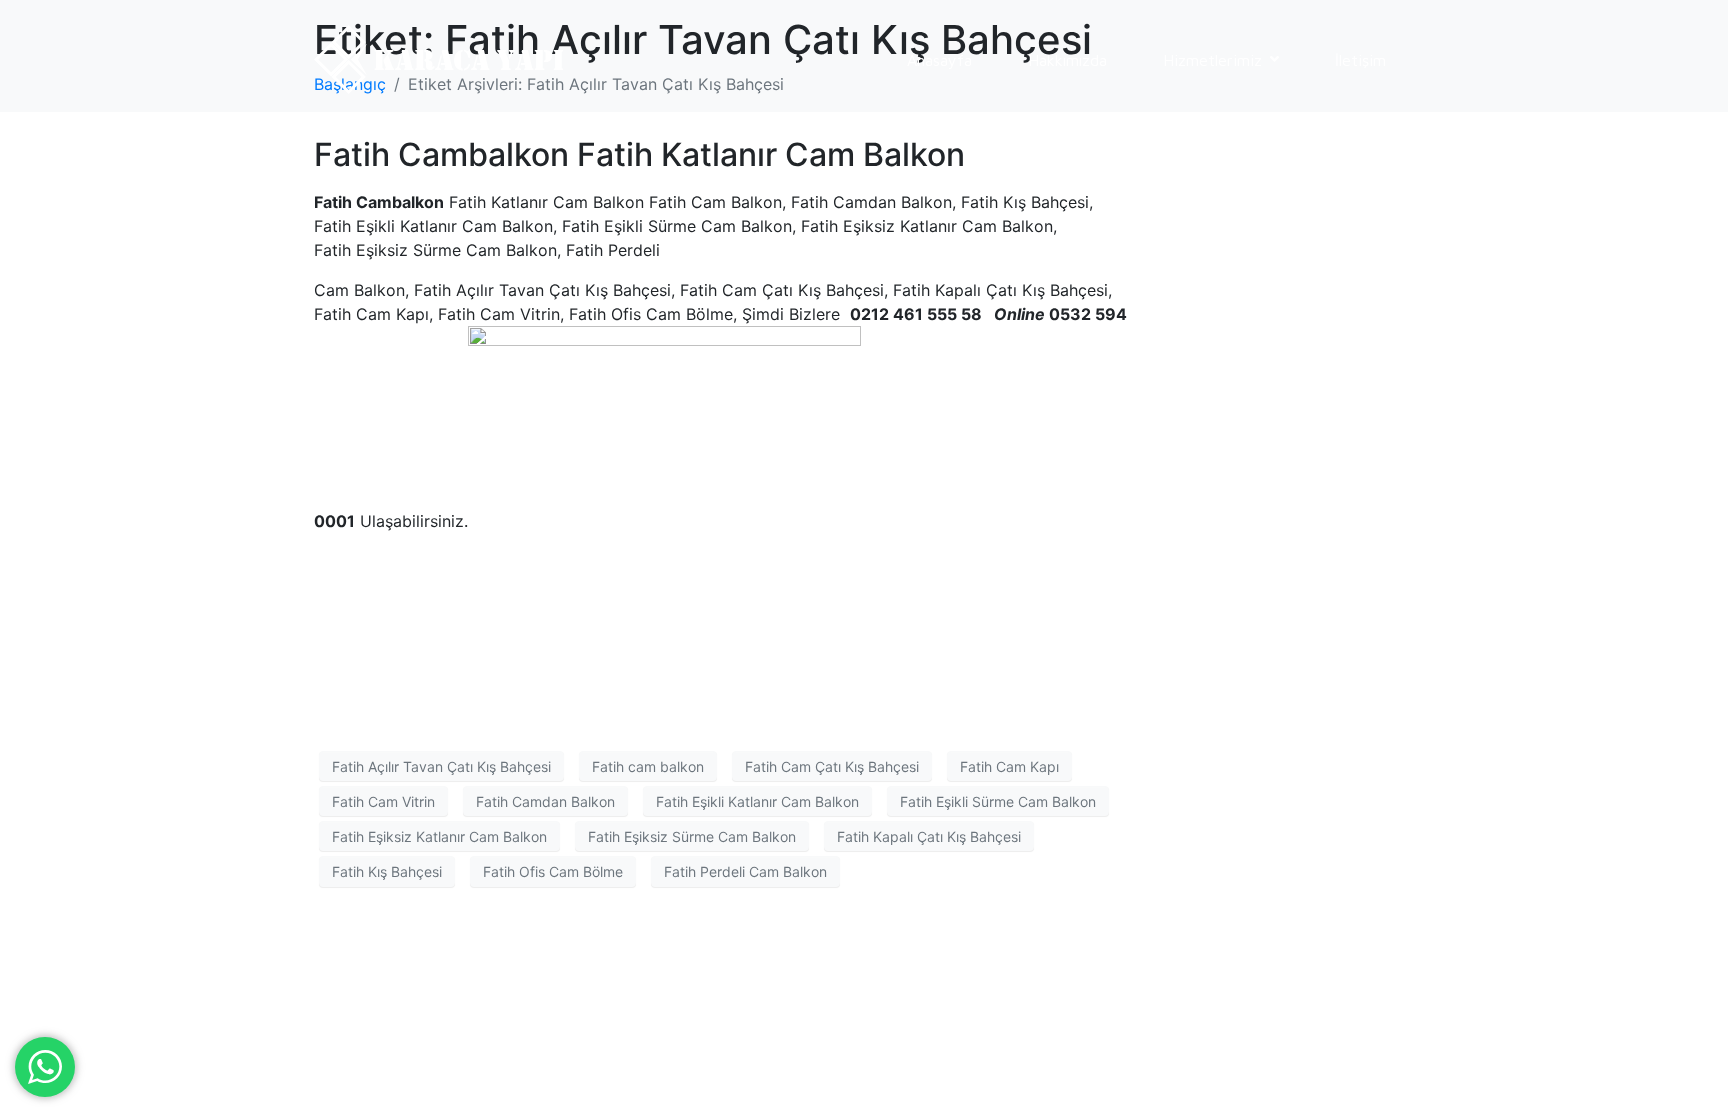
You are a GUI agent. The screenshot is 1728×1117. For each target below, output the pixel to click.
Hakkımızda (1067, 60)
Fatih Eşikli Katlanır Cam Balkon (757, 801)
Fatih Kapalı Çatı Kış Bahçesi (929, 836)
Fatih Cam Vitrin (383, 801)
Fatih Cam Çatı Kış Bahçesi (832, 766)
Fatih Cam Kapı (1009, 766)
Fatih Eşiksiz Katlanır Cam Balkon (439, 836)
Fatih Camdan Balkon (545, 801)
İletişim (1360, 60)
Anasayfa (939, 60)
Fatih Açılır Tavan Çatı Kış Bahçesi (441, 766)
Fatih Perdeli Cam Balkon (745, 871)
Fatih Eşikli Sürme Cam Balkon (998, 801)
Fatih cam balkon (648, 766)
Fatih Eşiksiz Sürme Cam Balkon (692, 836)
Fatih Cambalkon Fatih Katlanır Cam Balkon (639, 154)
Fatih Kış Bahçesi (387, 871)
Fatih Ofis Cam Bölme (553, 871)
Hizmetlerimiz (1212, 60)
